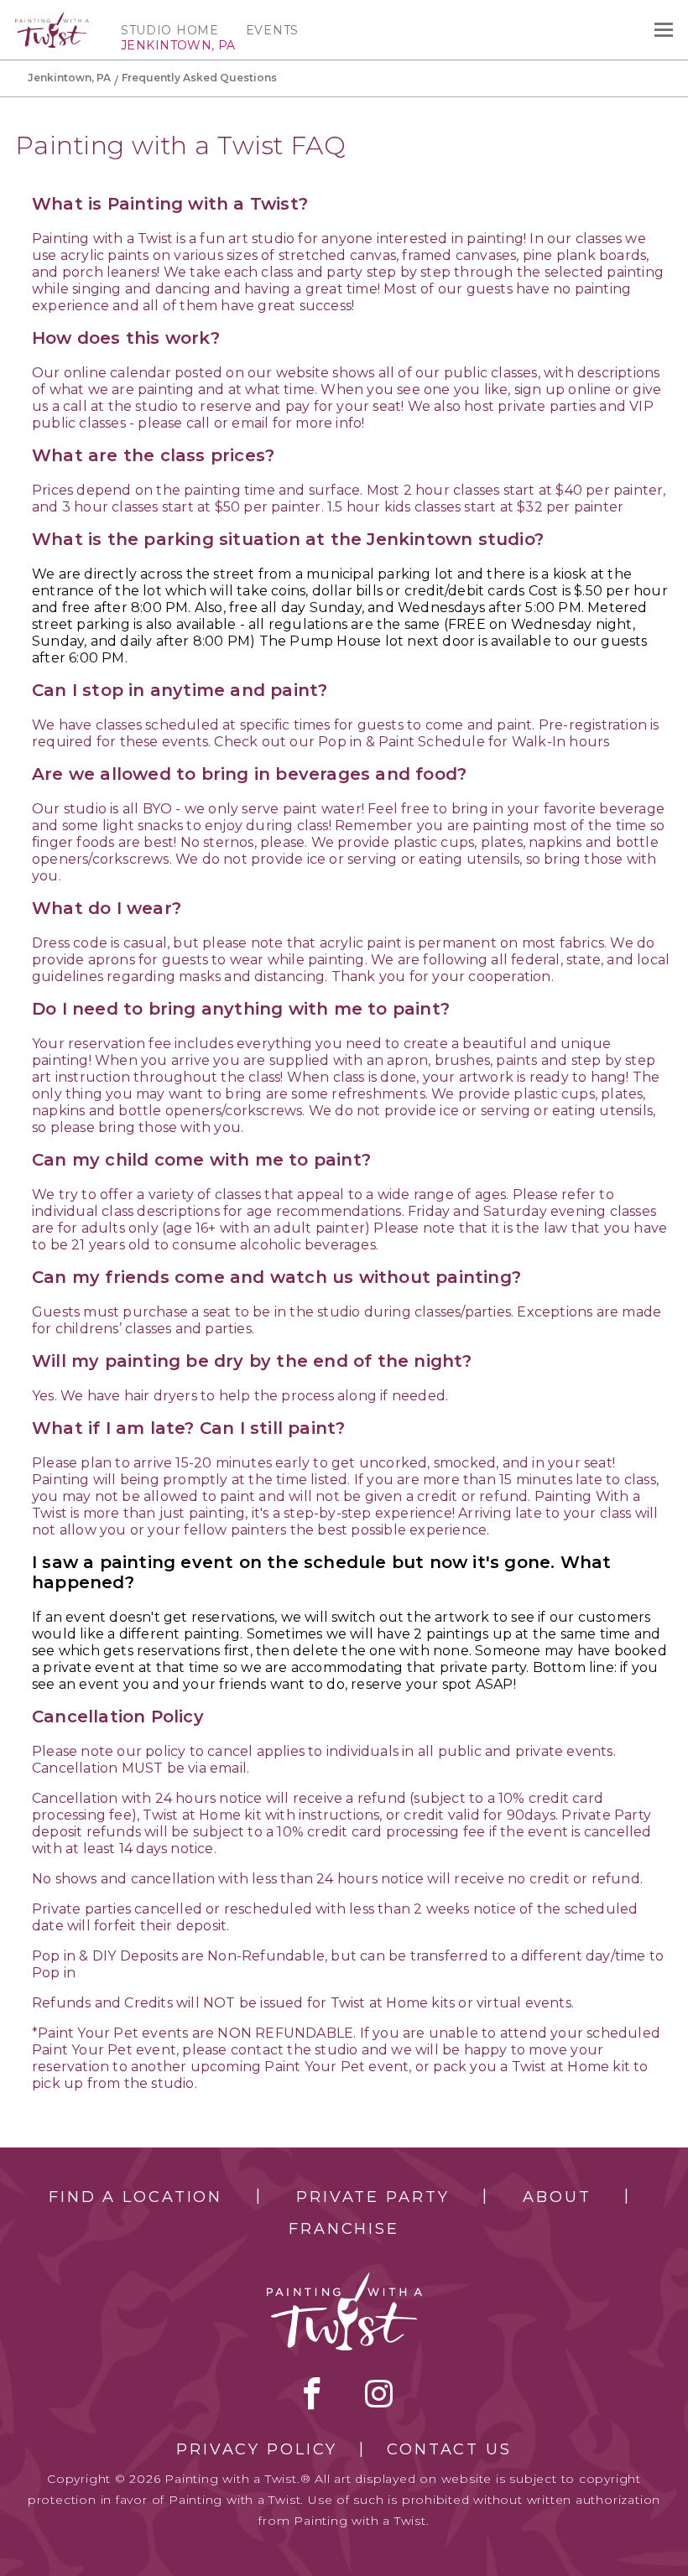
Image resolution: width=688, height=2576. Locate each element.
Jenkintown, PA (69, 78)
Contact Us (449, 2449)
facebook (312, 2393)
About (557, 2197)
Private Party (373, 2197)
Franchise (344, 2229)
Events (272, 30)
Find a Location (136, 2197)
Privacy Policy (257, 2449)
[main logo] (52, 19)
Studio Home (170, 30)
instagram (379, 2393)
